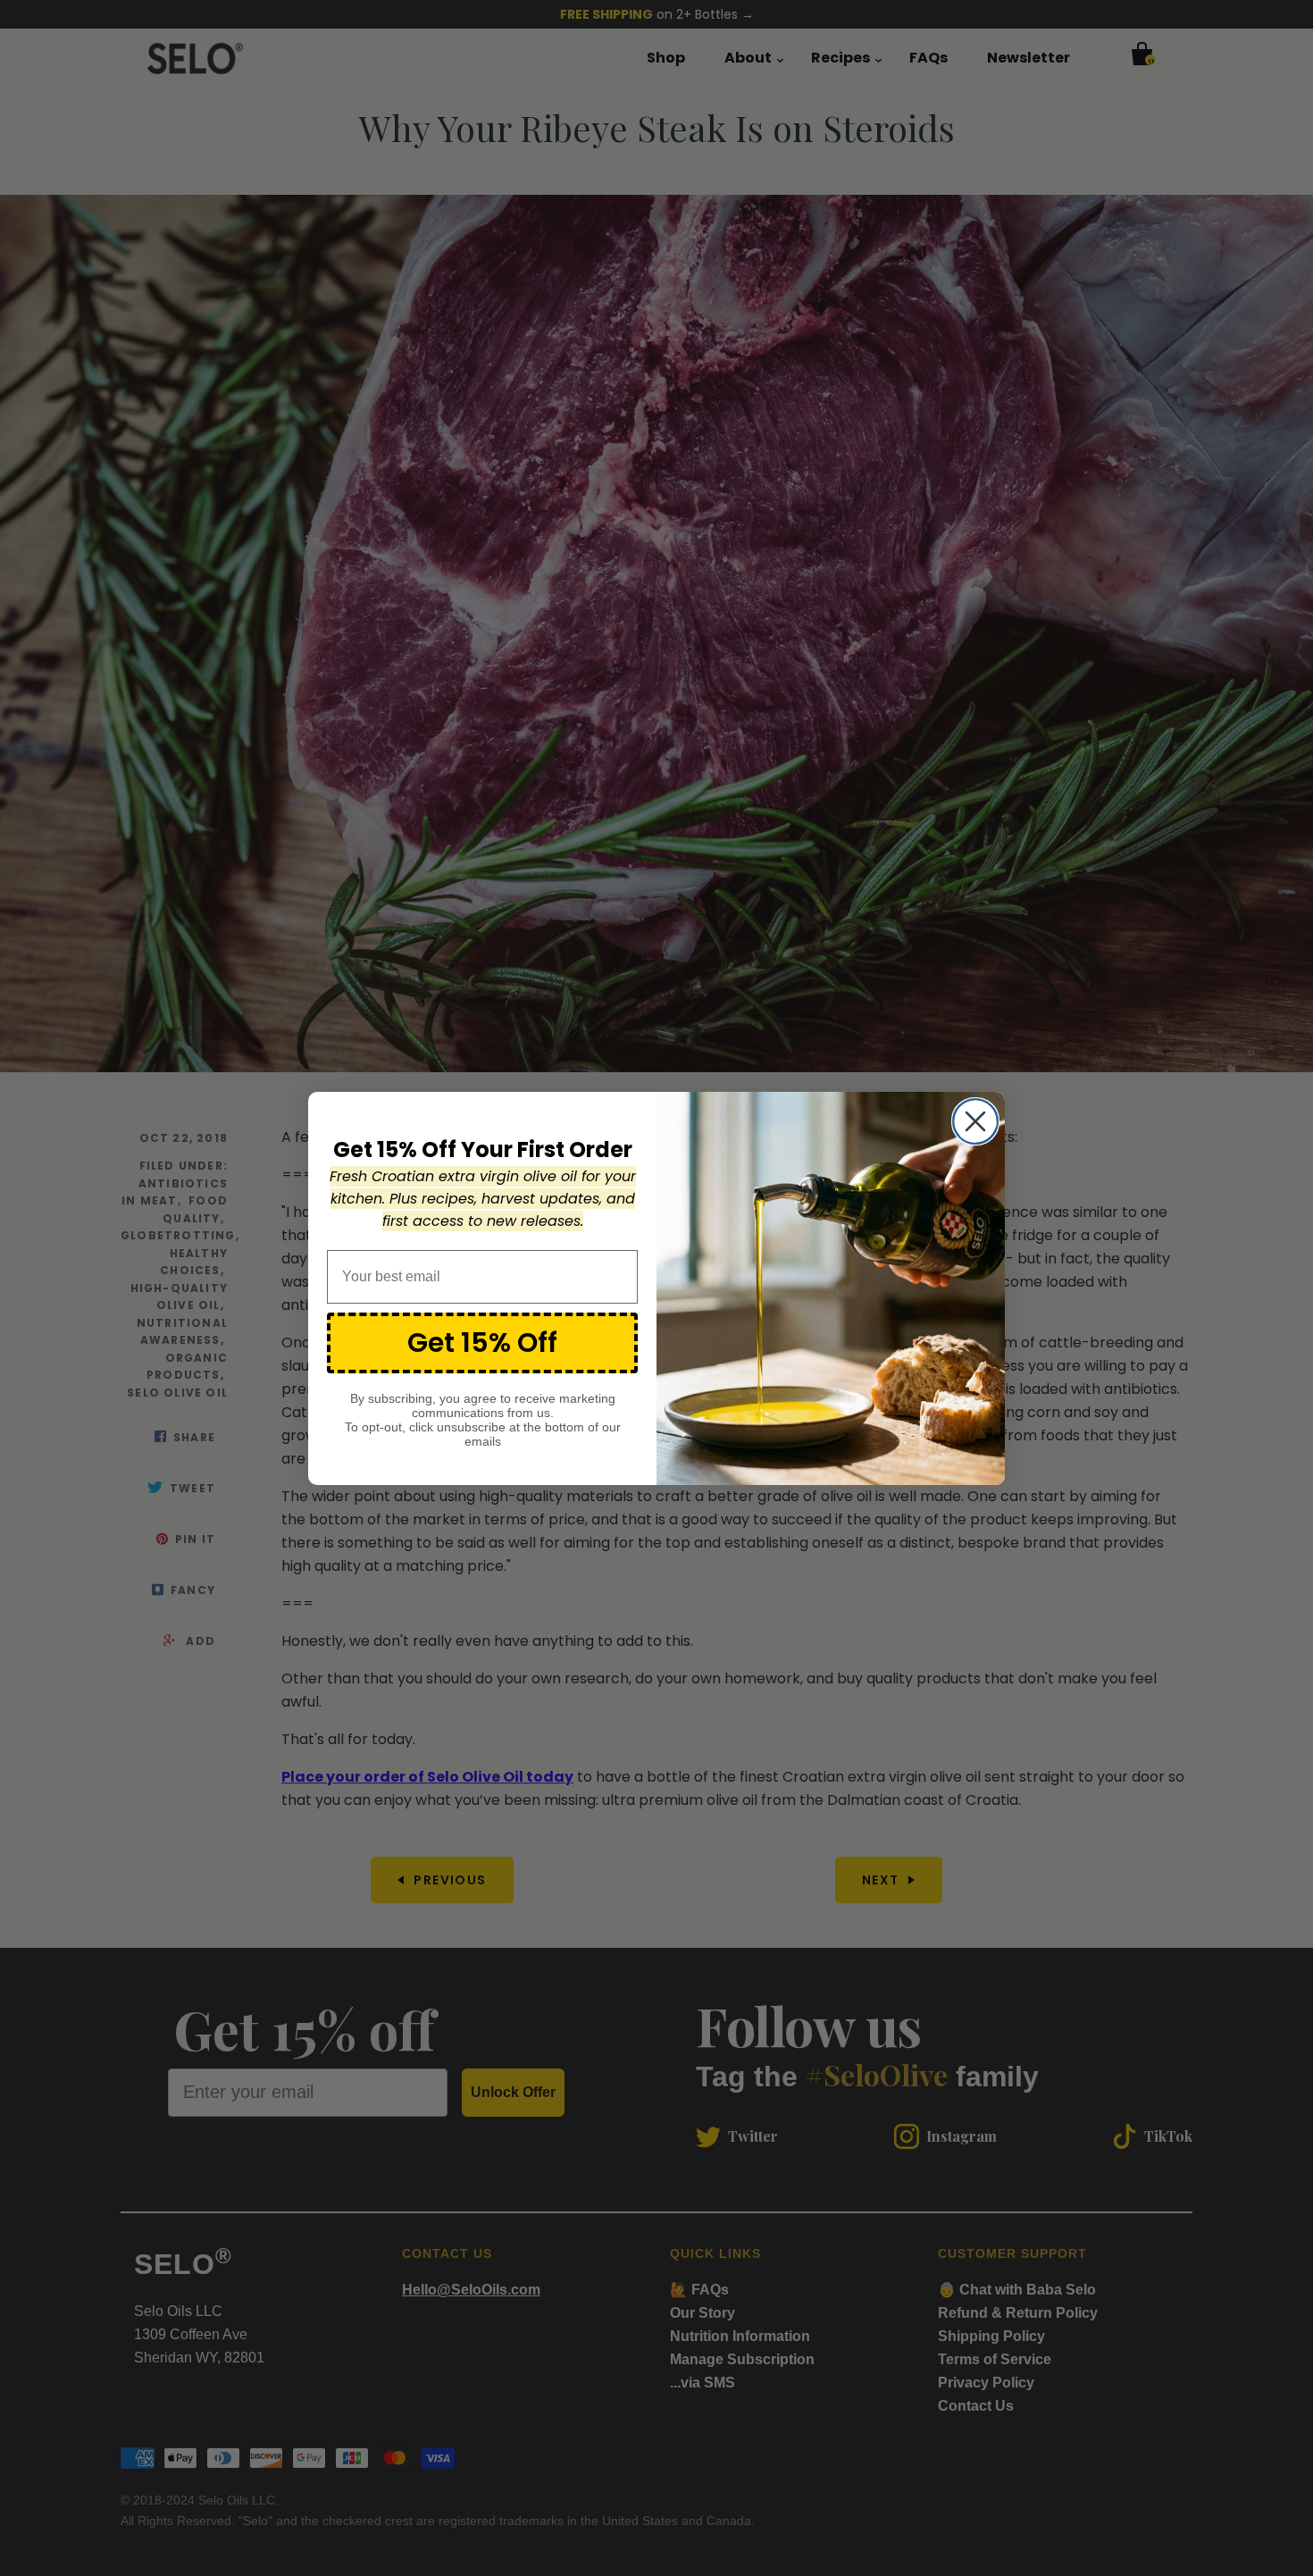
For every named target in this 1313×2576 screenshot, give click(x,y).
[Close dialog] (975, 1121)
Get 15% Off (482, 1342)
